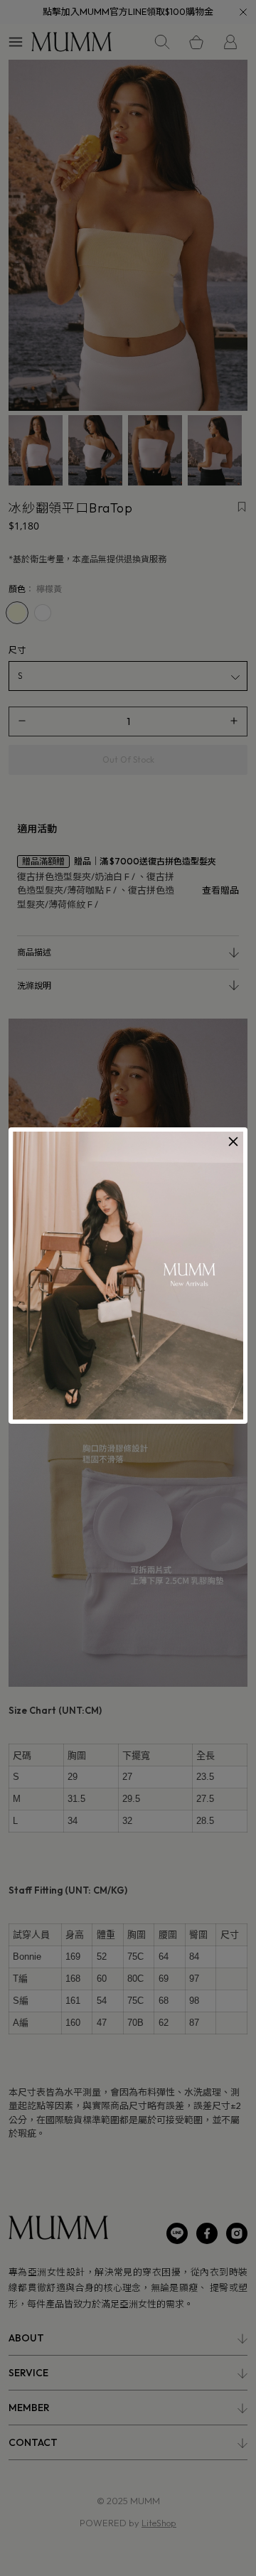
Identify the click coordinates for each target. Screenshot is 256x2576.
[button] (233, 1142)
